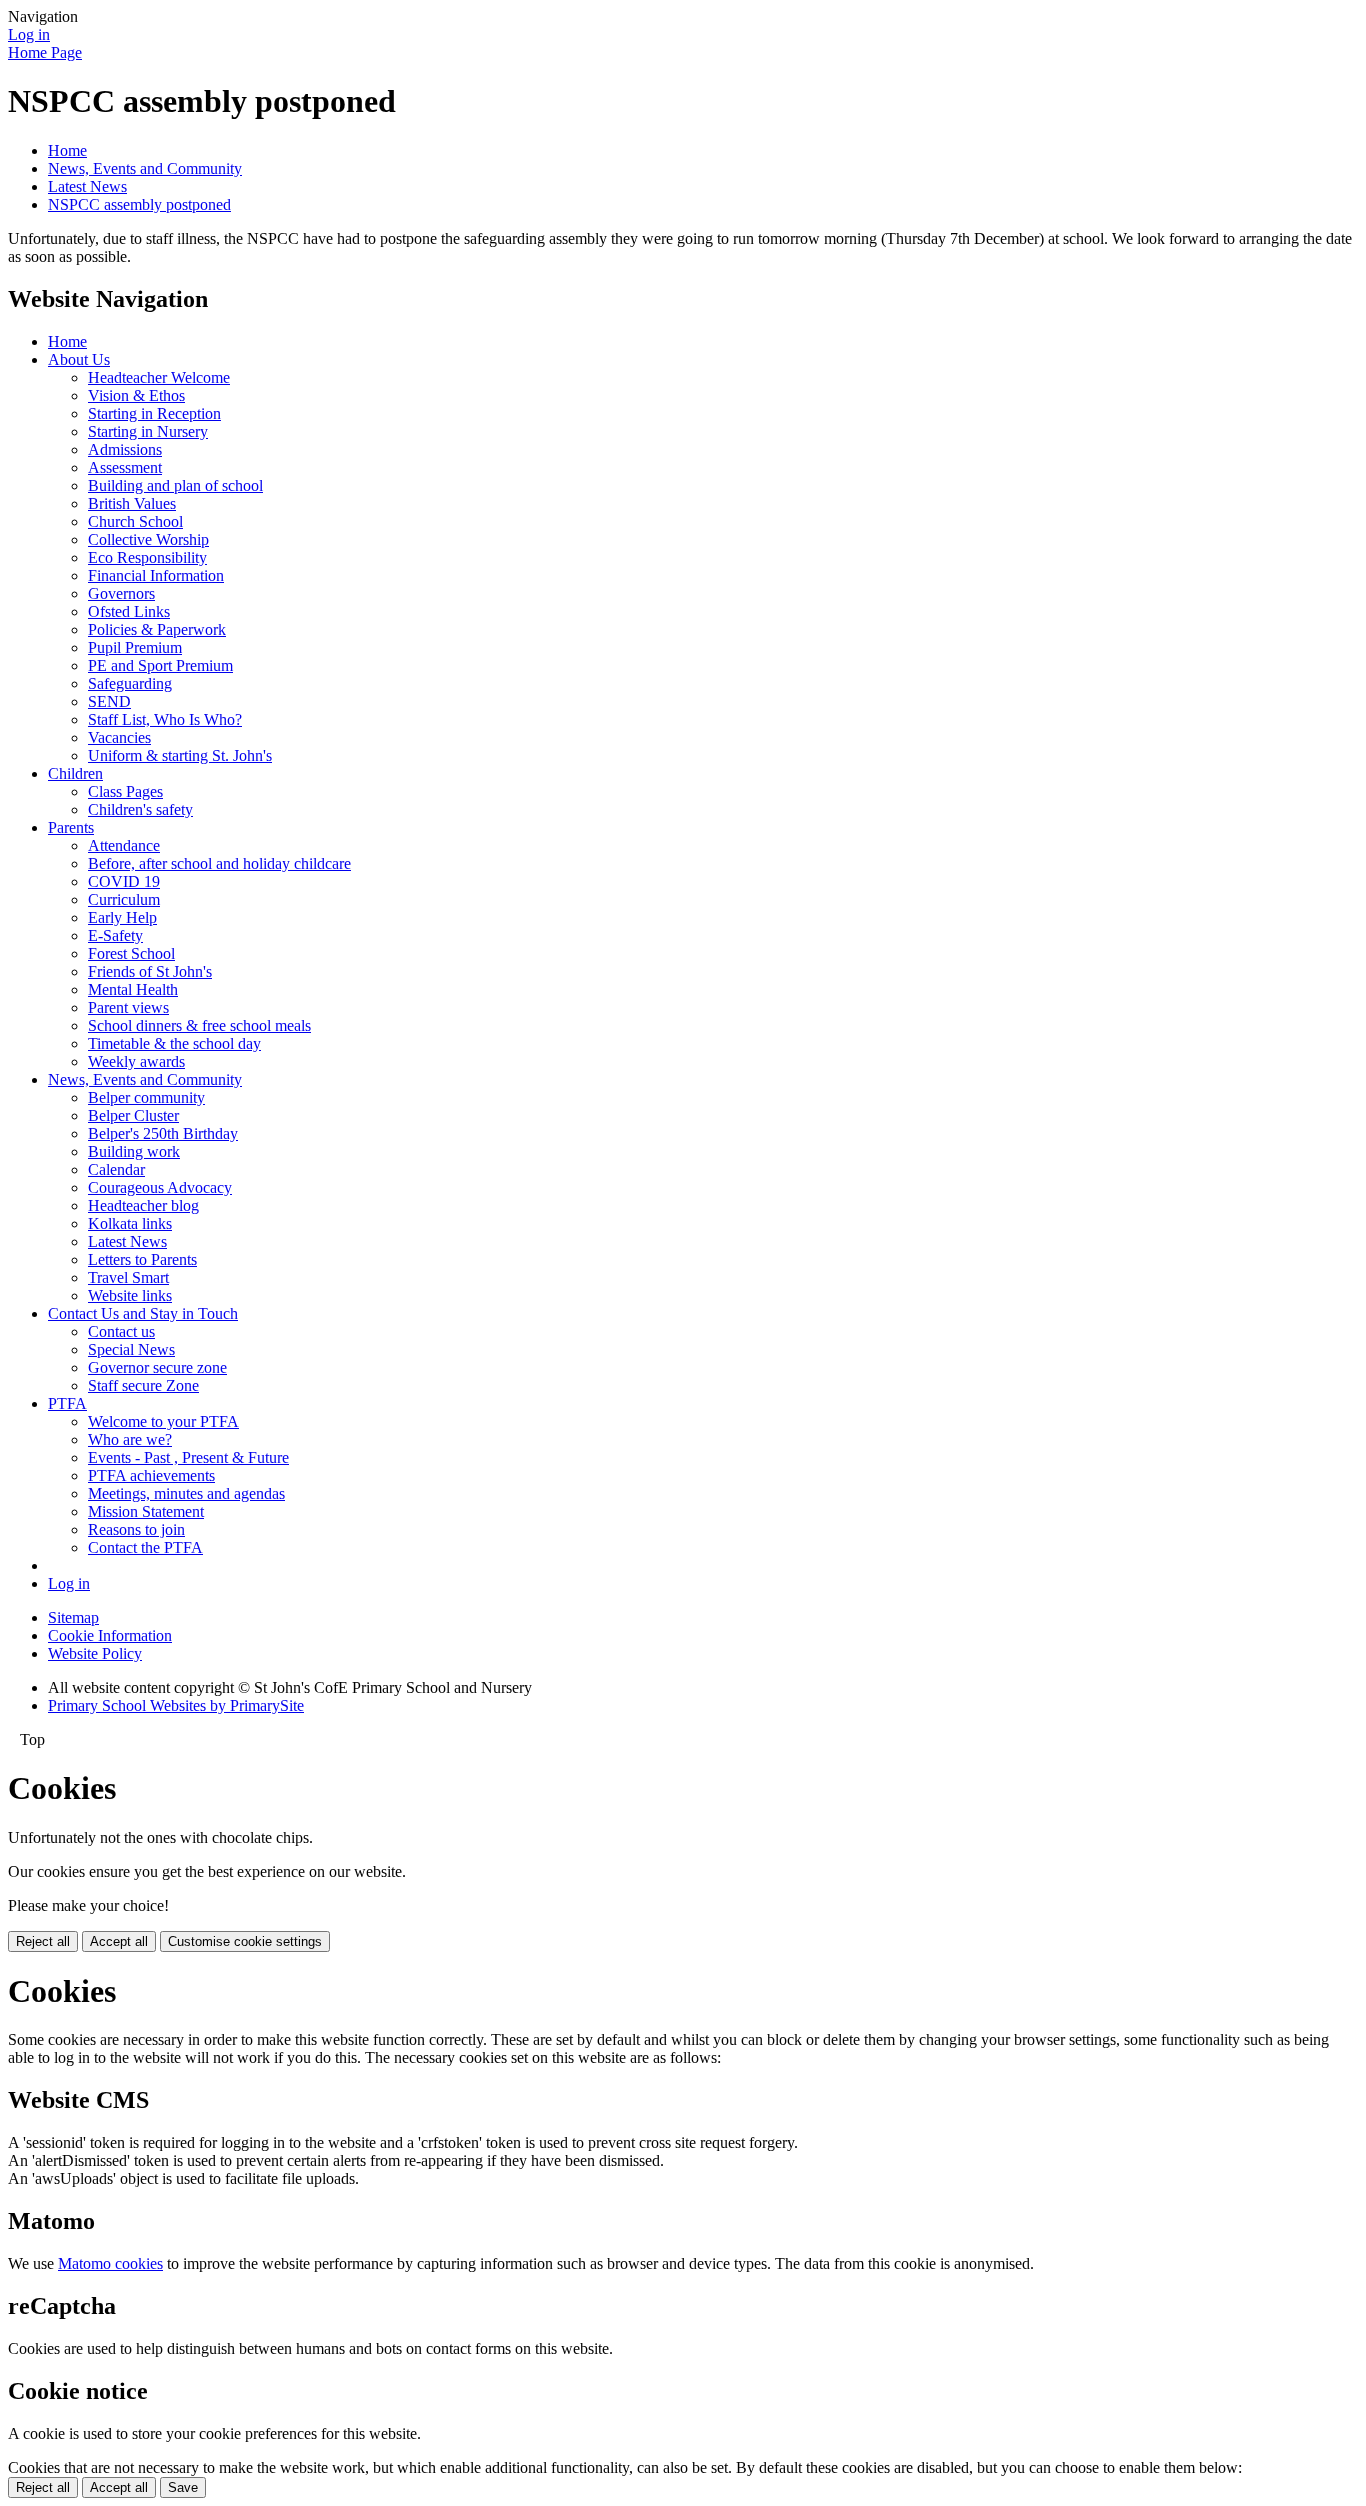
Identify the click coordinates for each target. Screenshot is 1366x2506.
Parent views (128, 1007)
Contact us (121, 1331)
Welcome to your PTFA (163, 1421)
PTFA (67, 1403)
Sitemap (73, 1617)
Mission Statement (146, 1511)
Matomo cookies (110, 2263)
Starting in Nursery (148, 431)
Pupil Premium (135, 647)
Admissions (125, 449)
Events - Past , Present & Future (188, 1457)
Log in (29, 34)
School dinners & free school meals (199, 1025)
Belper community (146, 1097)
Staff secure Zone (143, 1385)
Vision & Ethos (136, 395)
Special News (131, 1349)
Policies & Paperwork (157, 629)
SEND (109, 701)
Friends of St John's (150, 971)
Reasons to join (136, 1529)
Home (67, 150)
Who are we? (130, 1439)
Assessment (125, 467)
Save (183, 2487)
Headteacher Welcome (159, 377)
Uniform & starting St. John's (180, 755)
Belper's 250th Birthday (163, 1133)
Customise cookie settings (245, 1941)
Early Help (122, 917)
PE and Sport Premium (160, 665)
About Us (79, 359)
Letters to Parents (142, 1259)
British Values (132, 503)
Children (75, 773)
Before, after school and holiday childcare (219, 863)
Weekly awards (136, 1061)
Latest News (87, 186)
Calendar (116, 1169)
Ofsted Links (129, 611)
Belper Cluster (133, 1115)
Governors (121, 593)
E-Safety (115, 935)
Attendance (124, 845)
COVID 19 (124, 881)
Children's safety (140, 809)
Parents (71, 827)
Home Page (45, 52)
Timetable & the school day (174, 1043)
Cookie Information (110, 1635)
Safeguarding (130, 683)
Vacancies (119, 737)
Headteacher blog (143, 1205)
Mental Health (133, 989)
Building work (134, 1151)
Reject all (43, 1941)
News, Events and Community (145, 168)
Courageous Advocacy (160, 1187)
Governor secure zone (157, 1367)
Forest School (131, 953)
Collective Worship (148, 539)
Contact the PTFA (145, 1547)
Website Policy (95, 1653)
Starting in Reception (154, 413)
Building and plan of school (175, 485)
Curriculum (124, 899)
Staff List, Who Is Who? (165, 719)
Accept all (119, 1941)
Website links (130, 1295)
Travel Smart (128, 1277)
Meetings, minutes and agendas (186, 1493)
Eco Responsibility (147, 557)
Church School (135, 521)
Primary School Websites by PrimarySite (176, 1705)
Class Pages (125, 791)
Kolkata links (130, 1223)
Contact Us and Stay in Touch (143, 1313)
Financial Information (156, 575)
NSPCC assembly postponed (139, 204)
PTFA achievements (151, 1475)
